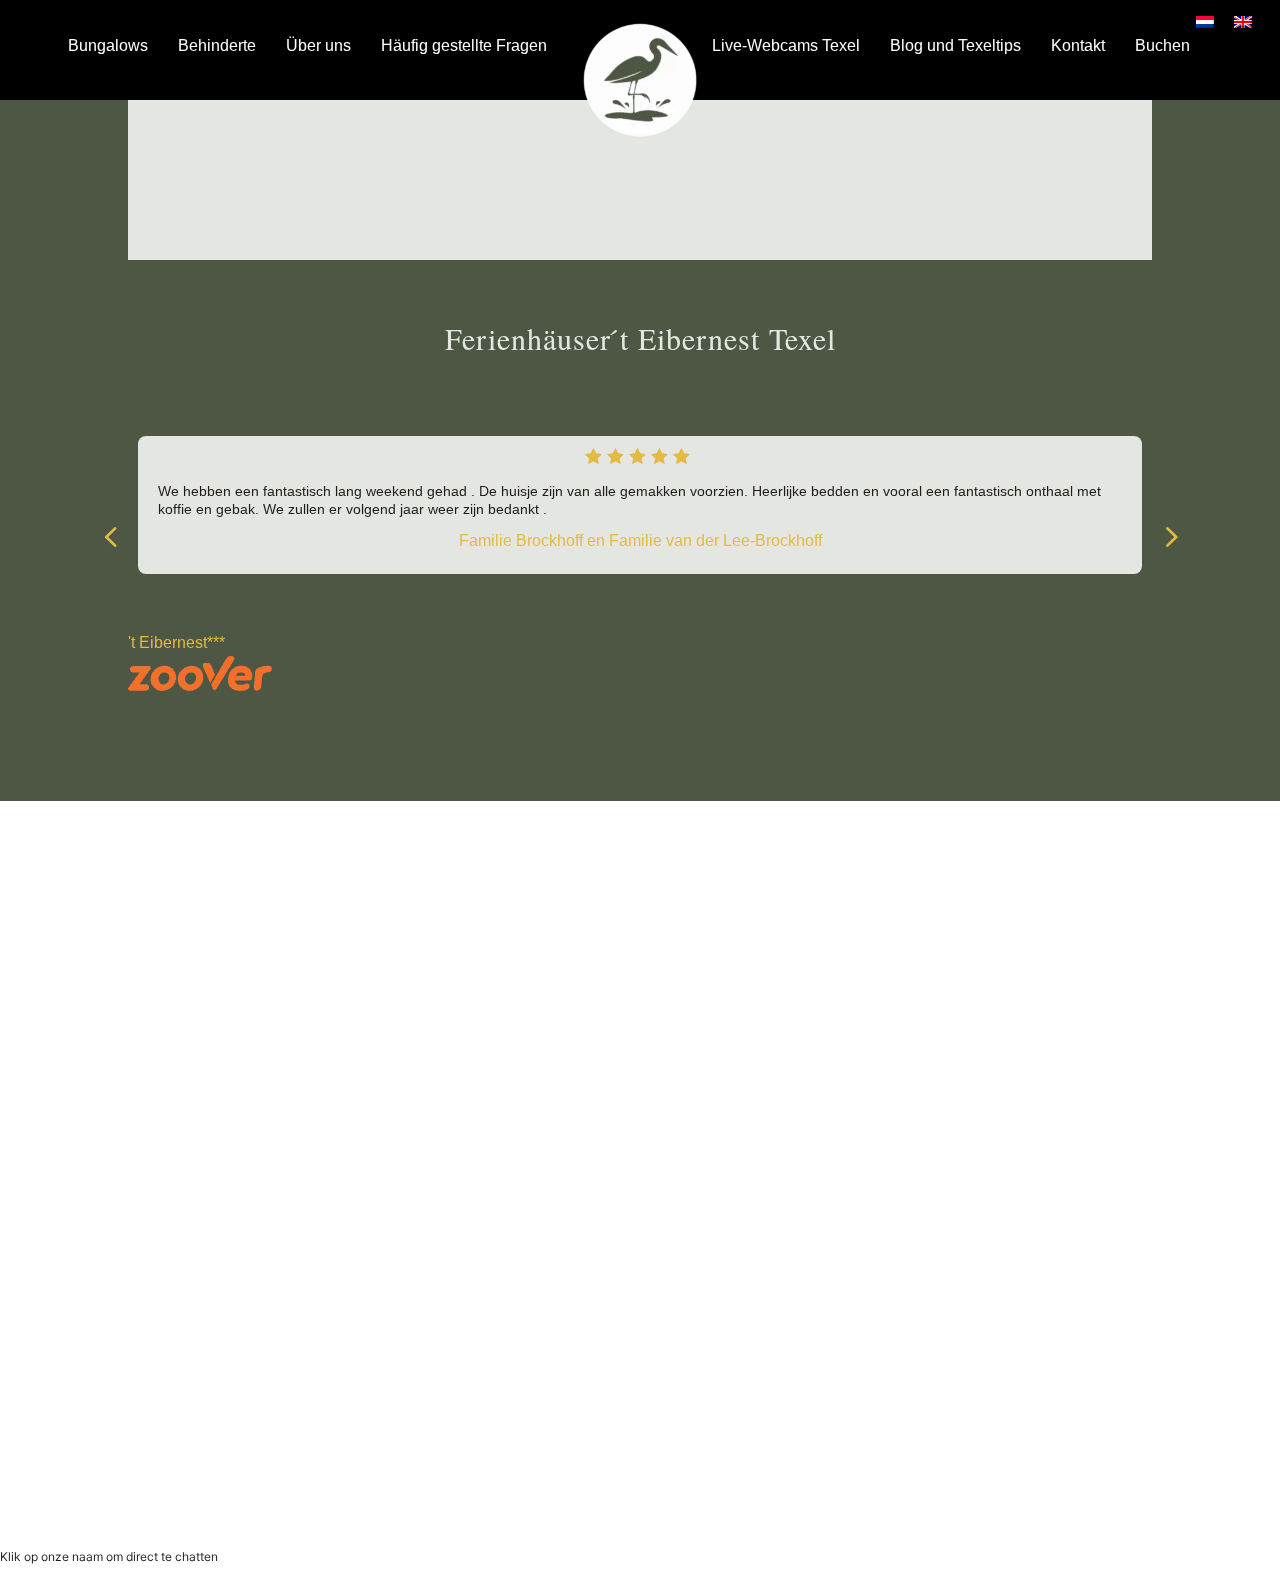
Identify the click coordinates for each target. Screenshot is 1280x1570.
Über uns (318, 45)
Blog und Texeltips (955, 45)
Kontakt (1078, 45)
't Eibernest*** (176, 642)
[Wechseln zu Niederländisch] (1205, 21)
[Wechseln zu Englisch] (1243, 21)
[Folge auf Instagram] (424, 987)
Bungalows (108, 45)
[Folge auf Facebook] (384, 987)
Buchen (1162, 45)
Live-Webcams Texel (786, 45)
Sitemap (700, 982)
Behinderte (217, 45)
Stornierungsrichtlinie (910, 1488)
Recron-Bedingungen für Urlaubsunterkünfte (967, 1462)
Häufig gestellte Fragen (464, 45)
